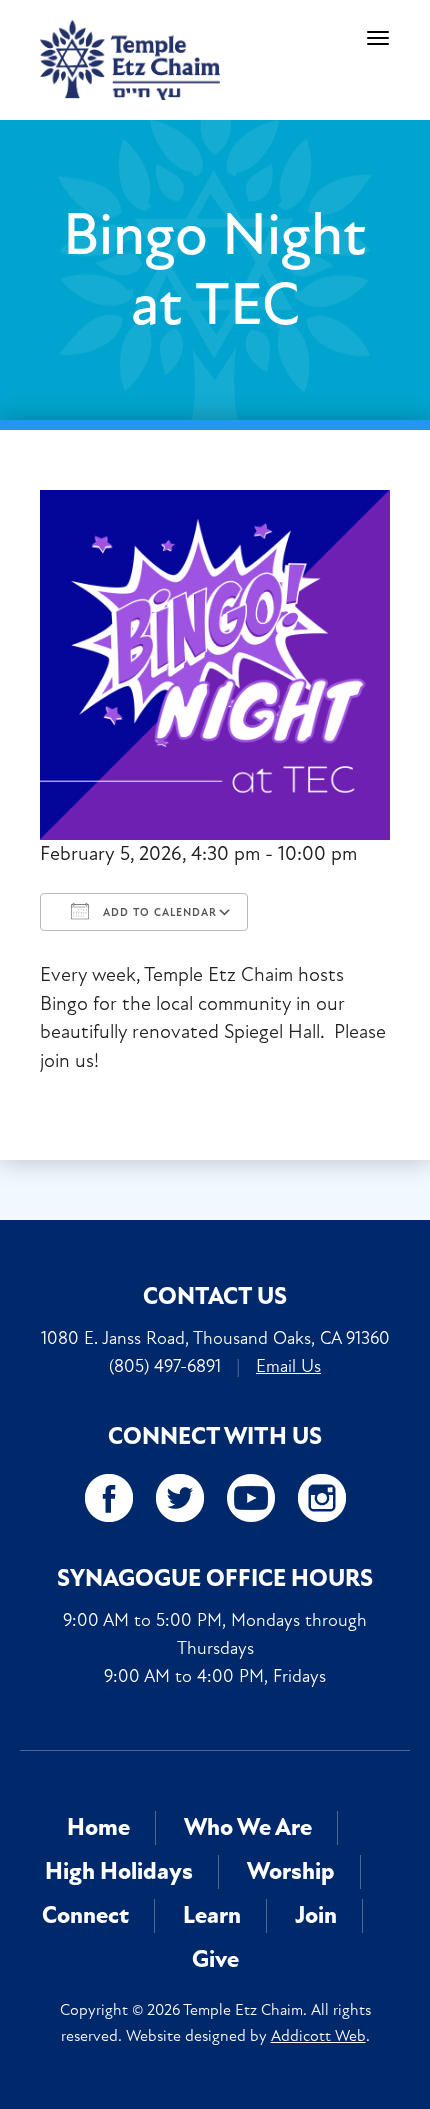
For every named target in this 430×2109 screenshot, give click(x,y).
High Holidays (119, 1871)
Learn (212, 1915)
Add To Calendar (158, 912)
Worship (291, 1871)
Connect (85, 1915)
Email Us (288, 1366)
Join (316, 1915)
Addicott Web (318, 2036)
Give (215, 1959)
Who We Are (248, 1827)
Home (98, 1827)
